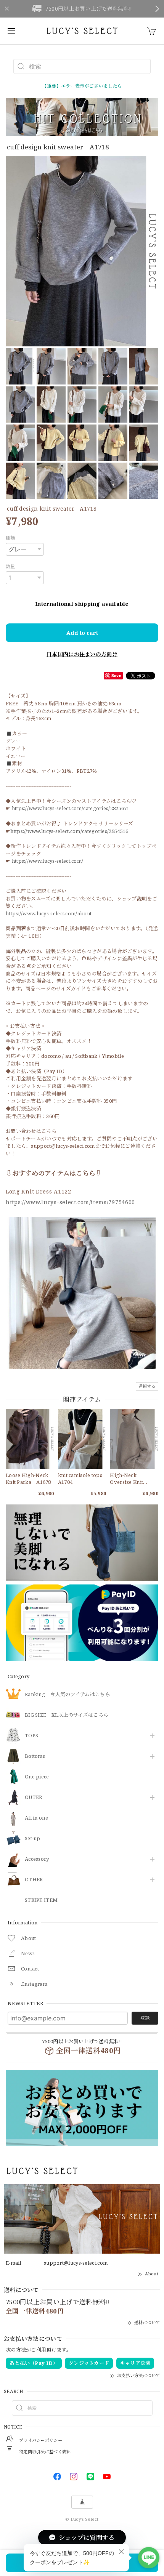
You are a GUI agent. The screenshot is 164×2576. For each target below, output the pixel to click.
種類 (10, 538)
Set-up (33, 1839)
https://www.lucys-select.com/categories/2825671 (71, 808)
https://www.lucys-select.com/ (48, 861)
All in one (36, 1818)
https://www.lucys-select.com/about (49, 913)
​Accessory (37, 1859)
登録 (145, 2018)
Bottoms (35, 1756)
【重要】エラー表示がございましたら (82, 86)
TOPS (31, 1736)
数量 (10, 566)
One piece (37, 1777)
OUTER (34, 1797)
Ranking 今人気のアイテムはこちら (68, 1695)
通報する (147, 1386)
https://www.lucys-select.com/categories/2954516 (69, 831)
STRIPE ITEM (41, 1900)
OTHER (34, 1880)
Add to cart (82, 633)
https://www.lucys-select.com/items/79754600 (70, 1202)
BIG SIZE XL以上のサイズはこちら (67, 1715)
